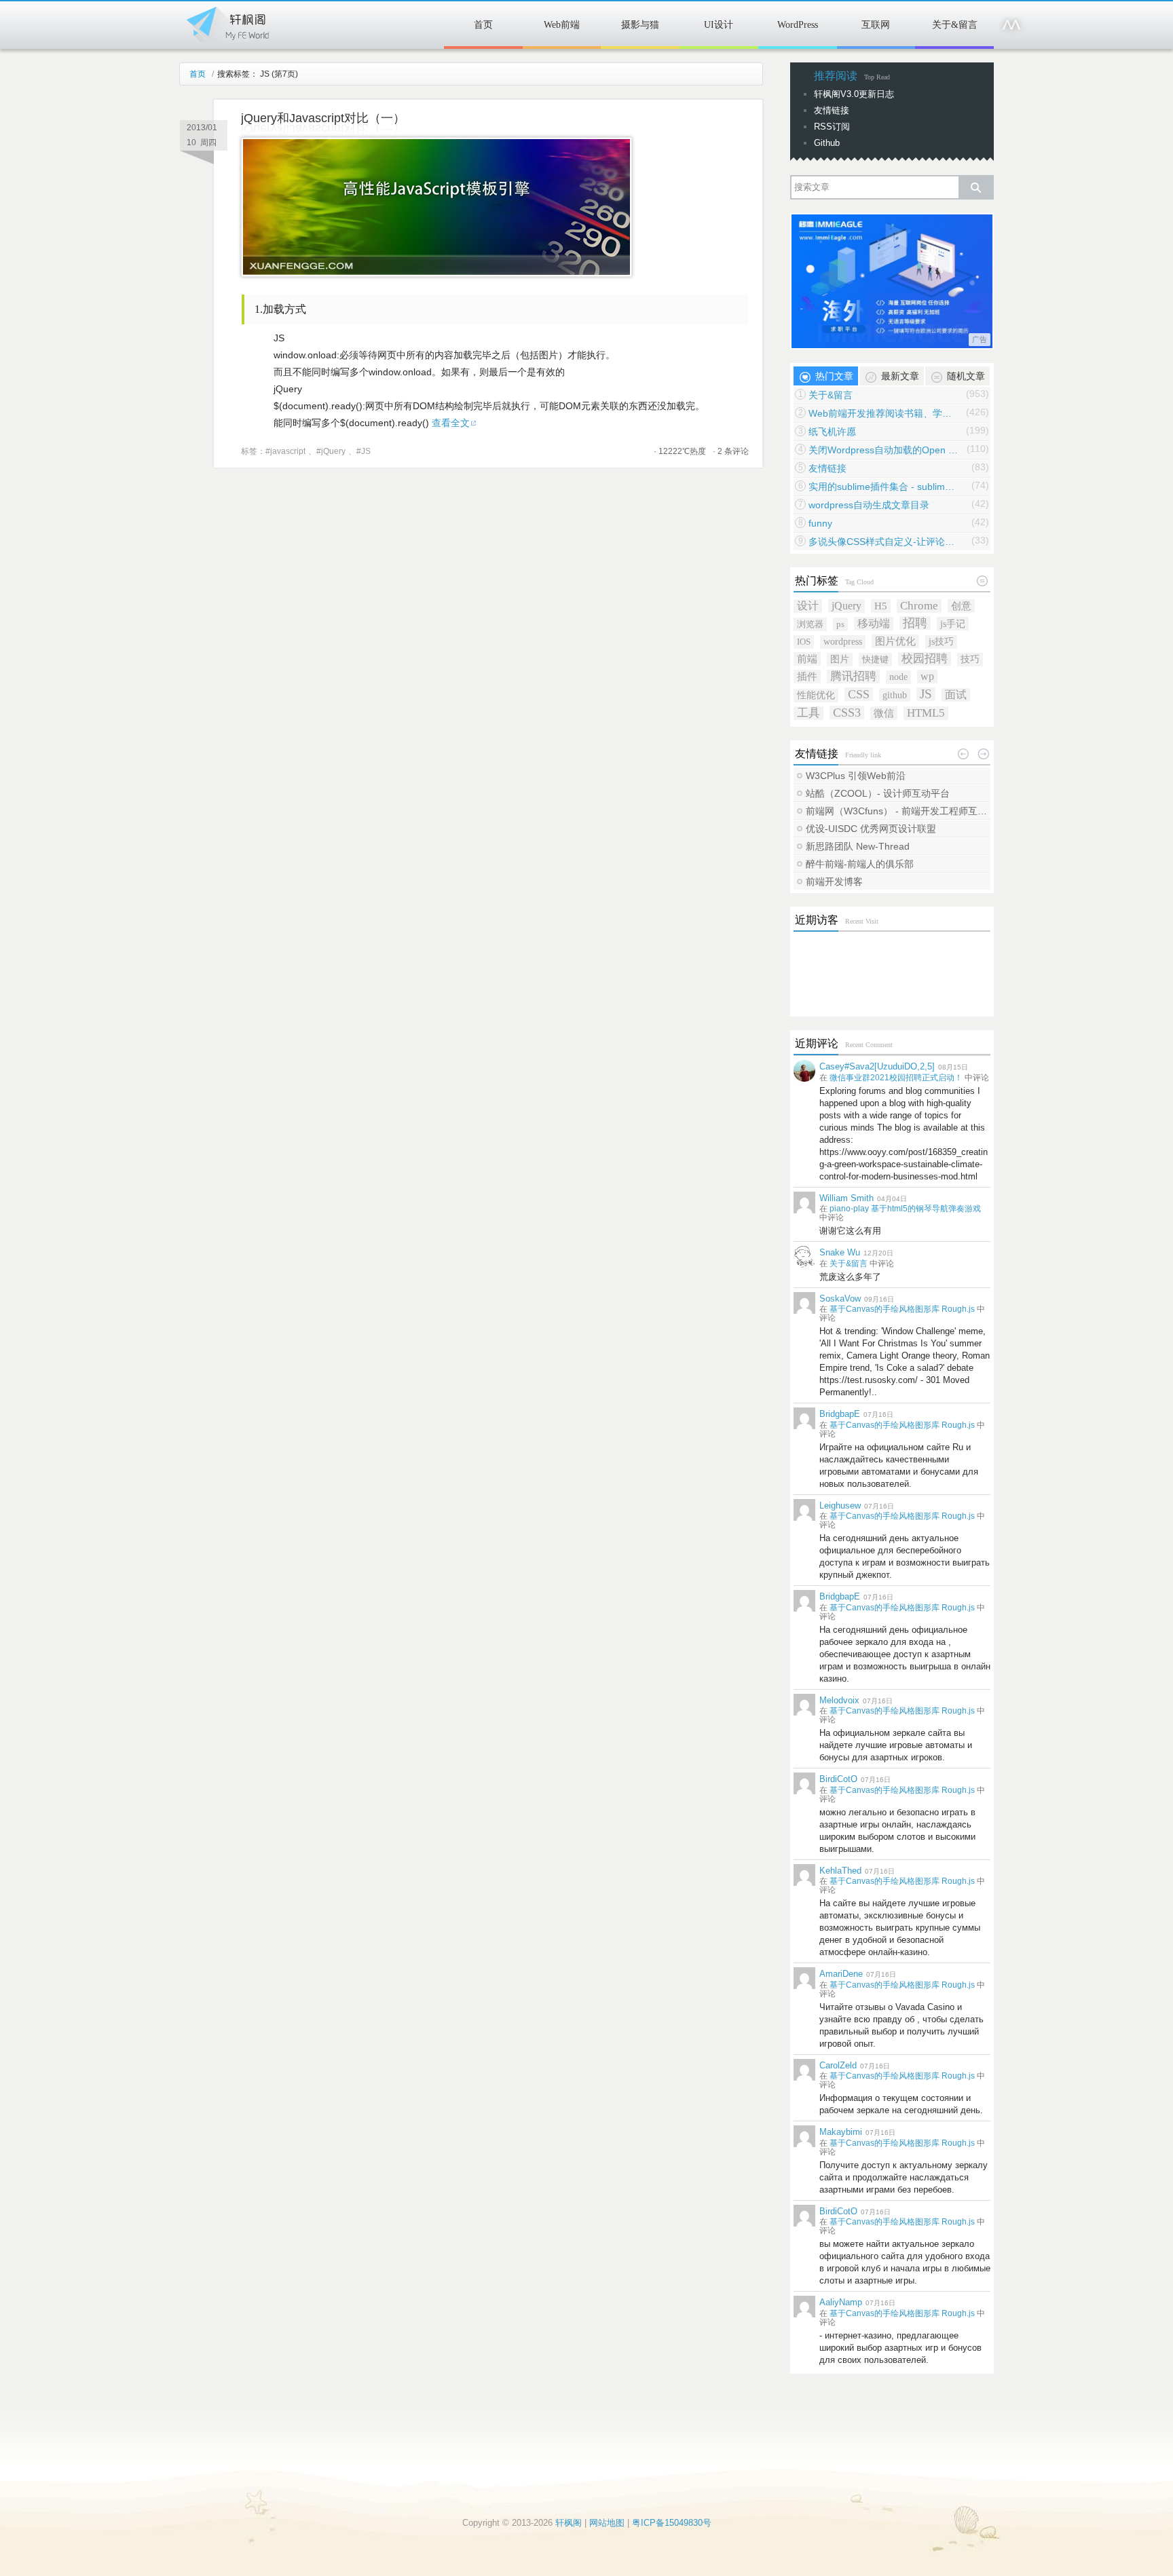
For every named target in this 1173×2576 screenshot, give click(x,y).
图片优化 (895, 641)
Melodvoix (839, 1700)
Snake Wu (840, 1252)
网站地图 (607, 2523)
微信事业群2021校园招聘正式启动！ (896, 1078)
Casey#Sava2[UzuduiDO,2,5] (877, 1066)
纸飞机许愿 (832, 432)
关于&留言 (955, 25)
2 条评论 (733, 451)
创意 (961, 606)
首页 (483, 25)
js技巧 (941, 642)
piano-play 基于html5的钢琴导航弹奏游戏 (905, 1209)
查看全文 (451, 423)
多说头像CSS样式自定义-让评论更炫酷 (883, 542)
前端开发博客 (834, 882)
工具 (808, 713)
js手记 (953, 624)
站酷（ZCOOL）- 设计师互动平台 (878, 793)
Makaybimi (841, 2132)
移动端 (874, 623)
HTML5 (926, 713)
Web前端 (562, 25)
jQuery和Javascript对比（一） (323, 118)
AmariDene (841, 1974)
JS (366, 451)
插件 (807, 676)
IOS (804, 642)
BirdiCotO (838, 1779)
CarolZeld (838, 2065)
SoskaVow (840, 1299)
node (898, 677)
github (895, 695)
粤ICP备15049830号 (672, 2523)
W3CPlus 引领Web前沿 (856, 776)
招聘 (915, 623)
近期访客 (817, 920)
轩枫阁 (227, 22)
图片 (840, 659)
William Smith (846, 1198)
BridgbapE (840, 1414)
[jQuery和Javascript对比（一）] (436, 273)
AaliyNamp (841, 2302)
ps (840, 624)
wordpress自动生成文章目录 (869, 505)
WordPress (798, 25)
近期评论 (817, 1043)
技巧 (970, 659)
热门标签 (817, 581)
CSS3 (847, 713)
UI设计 (719, 25)
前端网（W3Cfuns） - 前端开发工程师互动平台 (897, 811)
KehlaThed (840, 1871)
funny (820, 523)
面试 (956, 695)
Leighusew (840, 1505)
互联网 (876, 25)
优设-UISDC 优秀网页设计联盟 (871, 829)
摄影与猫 (640, 25)
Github (827, 143)
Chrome (919, 606)
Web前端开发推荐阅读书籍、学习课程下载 (883, 413)
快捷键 (875, 659)
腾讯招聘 (853, 676)
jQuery (333, 451)
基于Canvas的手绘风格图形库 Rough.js (902, 1309)
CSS (859, 694)
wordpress (843, 642)
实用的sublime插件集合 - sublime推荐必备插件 (883, 487)
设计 (808, 606)
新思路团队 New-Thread (858, 846)
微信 (884, 713)
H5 (881, 606)
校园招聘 (925, 659)
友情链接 (832, 110)
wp (927, 676)
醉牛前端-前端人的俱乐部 (860, 864)
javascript (288, 451)
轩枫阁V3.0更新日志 (854, 94)
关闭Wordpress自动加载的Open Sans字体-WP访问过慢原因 (883, 450)
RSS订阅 (832, 127)
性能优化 (816, 695)
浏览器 (810, 624)
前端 (807, 659)
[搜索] (975, 187)
